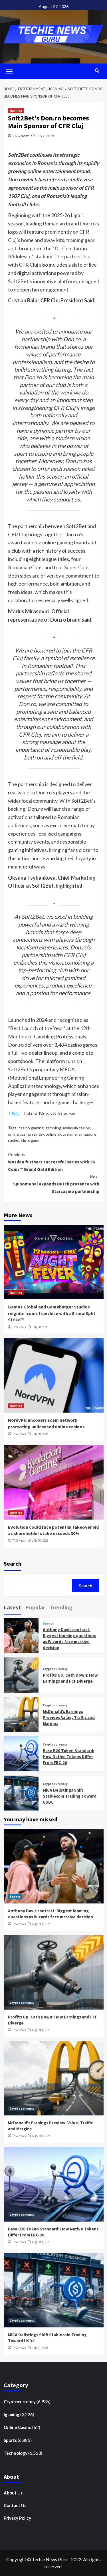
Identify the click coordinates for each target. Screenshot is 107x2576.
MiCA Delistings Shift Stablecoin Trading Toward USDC (70, 1796)
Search (13, 1563)
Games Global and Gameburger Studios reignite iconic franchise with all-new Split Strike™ (52, 1313)
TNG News (21, 136)
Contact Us (15, 2505)
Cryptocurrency (55, 1669)
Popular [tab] (35, 1607)
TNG (14, 1113)
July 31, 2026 (40, 2348)
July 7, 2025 (45, 136)
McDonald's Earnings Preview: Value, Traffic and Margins (69, 1717)
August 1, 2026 (41, 2136)
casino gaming (31, 1128)
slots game (31, 1140)
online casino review (26, 1134)
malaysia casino (77, 1128)
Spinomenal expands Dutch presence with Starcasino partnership (56, 1184)
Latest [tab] (12, 1607)
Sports (48, 1624)
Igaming (16, 110)
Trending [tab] (61, 1607)
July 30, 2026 (40, 1327)
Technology (16, 2453)
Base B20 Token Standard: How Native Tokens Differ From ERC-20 (68, 1757)
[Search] (97, 71)
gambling (53, 1128)
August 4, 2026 (41, 1924)
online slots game (61, 1134)
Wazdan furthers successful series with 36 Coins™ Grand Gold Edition (51, 1162)
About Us (13, 2493)
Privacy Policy (17, 2518)
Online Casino (18, 2427)
